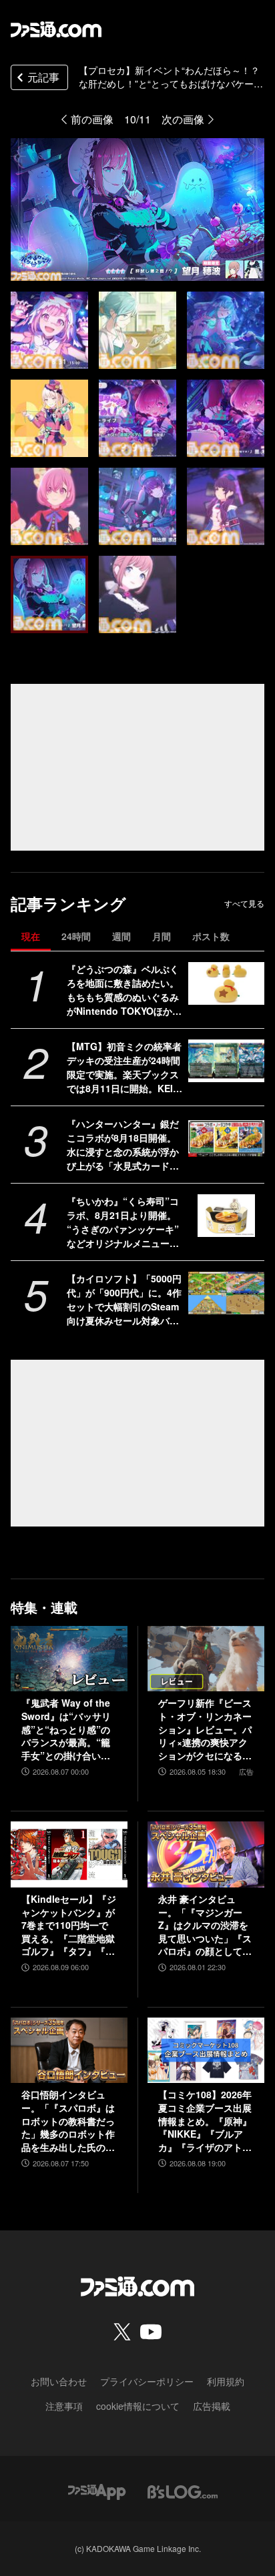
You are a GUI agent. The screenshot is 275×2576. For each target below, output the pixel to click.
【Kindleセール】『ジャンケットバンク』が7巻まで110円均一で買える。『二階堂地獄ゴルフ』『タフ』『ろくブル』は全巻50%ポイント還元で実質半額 (69, 1925)
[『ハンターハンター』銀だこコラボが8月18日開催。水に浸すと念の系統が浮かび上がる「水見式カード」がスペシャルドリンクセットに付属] (226, 1138)
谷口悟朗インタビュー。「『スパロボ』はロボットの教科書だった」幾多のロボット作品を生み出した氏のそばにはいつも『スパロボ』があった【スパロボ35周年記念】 (68, 2121)
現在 (31, 936)
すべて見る (244, 903)
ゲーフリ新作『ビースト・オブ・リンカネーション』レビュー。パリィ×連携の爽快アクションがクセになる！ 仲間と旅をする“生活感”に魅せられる (205, 1729)
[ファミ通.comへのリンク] (56, 29)
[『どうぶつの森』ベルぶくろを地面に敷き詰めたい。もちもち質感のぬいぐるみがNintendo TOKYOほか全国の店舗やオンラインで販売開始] (226, 983)
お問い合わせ (59, 2381)
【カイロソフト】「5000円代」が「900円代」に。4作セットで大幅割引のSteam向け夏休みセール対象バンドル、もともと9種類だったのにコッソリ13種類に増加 (124, 1300)
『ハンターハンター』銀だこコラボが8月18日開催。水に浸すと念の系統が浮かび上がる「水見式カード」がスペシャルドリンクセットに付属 (123, 1145)
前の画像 (92, 119)
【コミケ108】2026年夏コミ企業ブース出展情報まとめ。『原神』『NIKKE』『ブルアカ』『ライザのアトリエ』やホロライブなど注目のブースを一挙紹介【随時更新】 (205, 2121)
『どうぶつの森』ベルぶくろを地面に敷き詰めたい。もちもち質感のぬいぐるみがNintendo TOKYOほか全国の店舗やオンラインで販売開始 (124, 990)
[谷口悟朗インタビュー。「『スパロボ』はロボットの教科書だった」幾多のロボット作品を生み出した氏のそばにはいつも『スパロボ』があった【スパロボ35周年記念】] (69, 2050)
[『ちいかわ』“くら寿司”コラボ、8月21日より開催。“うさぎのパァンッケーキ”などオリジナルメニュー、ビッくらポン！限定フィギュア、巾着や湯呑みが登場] (226, 1216)
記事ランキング (68, 904)
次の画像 (183, 119)
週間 (121, 936)
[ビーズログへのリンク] (183, 2490)
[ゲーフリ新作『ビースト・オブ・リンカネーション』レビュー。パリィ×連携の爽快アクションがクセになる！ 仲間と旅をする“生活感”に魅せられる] (206, 1659)
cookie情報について (138, 2406)
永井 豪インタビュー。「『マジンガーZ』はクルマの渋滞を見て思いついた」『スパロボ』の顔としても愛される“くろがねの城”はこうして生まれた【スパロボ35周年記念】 (206, 1925)
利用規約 (226, 2381)
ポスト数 (211, 936)
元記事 (43, 77)
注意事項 (64, 2406)
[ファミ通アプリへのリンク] (97, 2490)
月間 (162, 936)
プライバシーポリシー (147, 2381)
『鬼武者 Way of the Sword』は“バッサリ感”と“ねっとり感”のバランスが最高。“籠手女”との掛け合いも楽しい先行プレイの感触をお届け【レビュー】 (68, 1729)
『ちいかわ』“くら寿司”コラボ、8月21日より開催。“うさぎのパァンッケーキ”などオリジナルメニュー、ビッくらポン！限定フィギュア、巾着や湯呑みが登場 (123, 1222)
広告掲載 (212, 2406)
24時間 (76, 936)
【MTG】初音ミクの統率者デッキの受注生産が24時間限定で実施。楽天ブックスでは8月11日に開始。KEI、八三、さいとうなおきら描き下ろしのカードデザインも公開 (124, 1067)
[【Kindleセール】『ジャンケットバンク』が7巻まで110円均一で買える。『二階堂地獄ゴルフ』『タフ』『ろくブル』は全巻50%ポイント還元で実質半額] (69, 1854)
